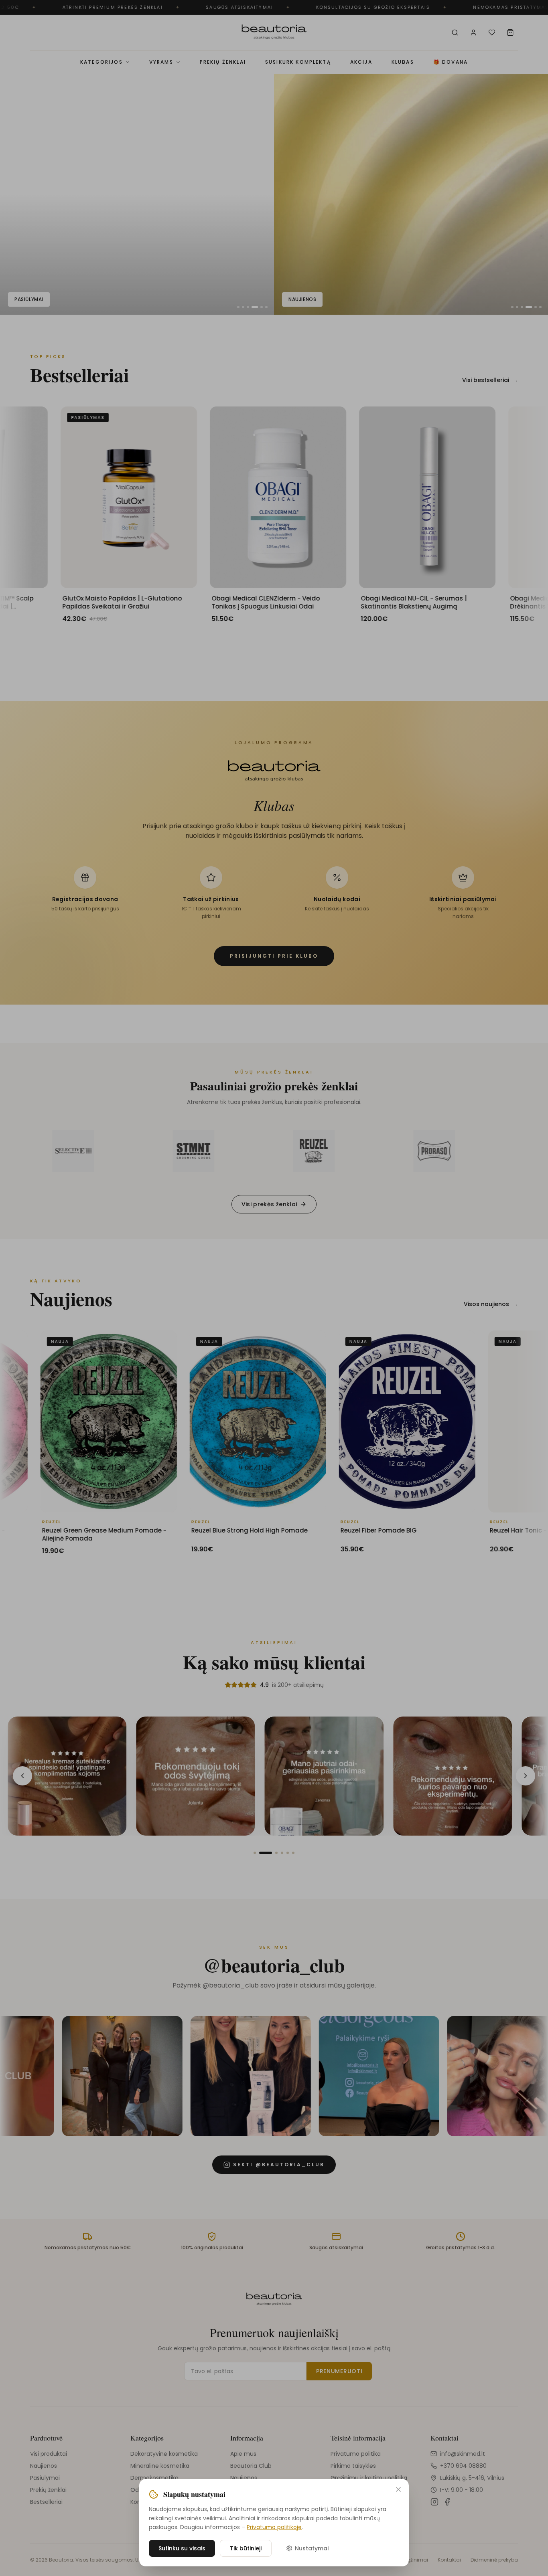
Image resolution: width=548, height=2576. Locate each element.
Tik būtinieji (246, 2548)
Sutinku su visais (182, 2548)
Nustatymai (312, 2548)
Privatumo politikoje (274, 2527)
